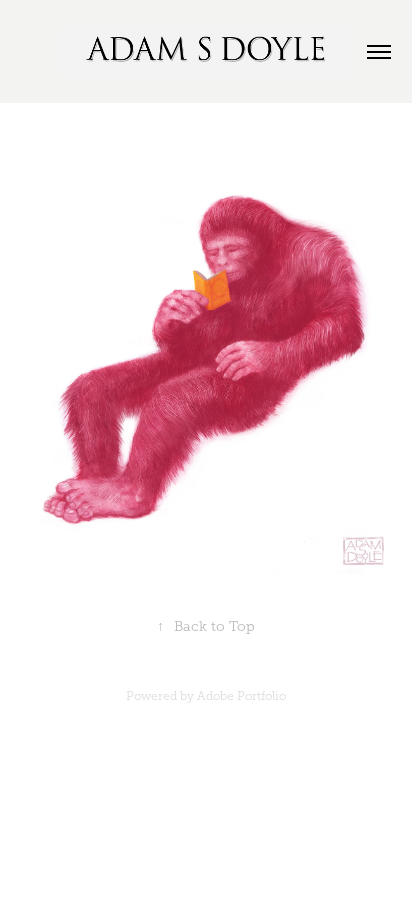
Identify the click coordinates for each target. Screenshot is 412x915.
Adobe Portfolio (241, 696)
